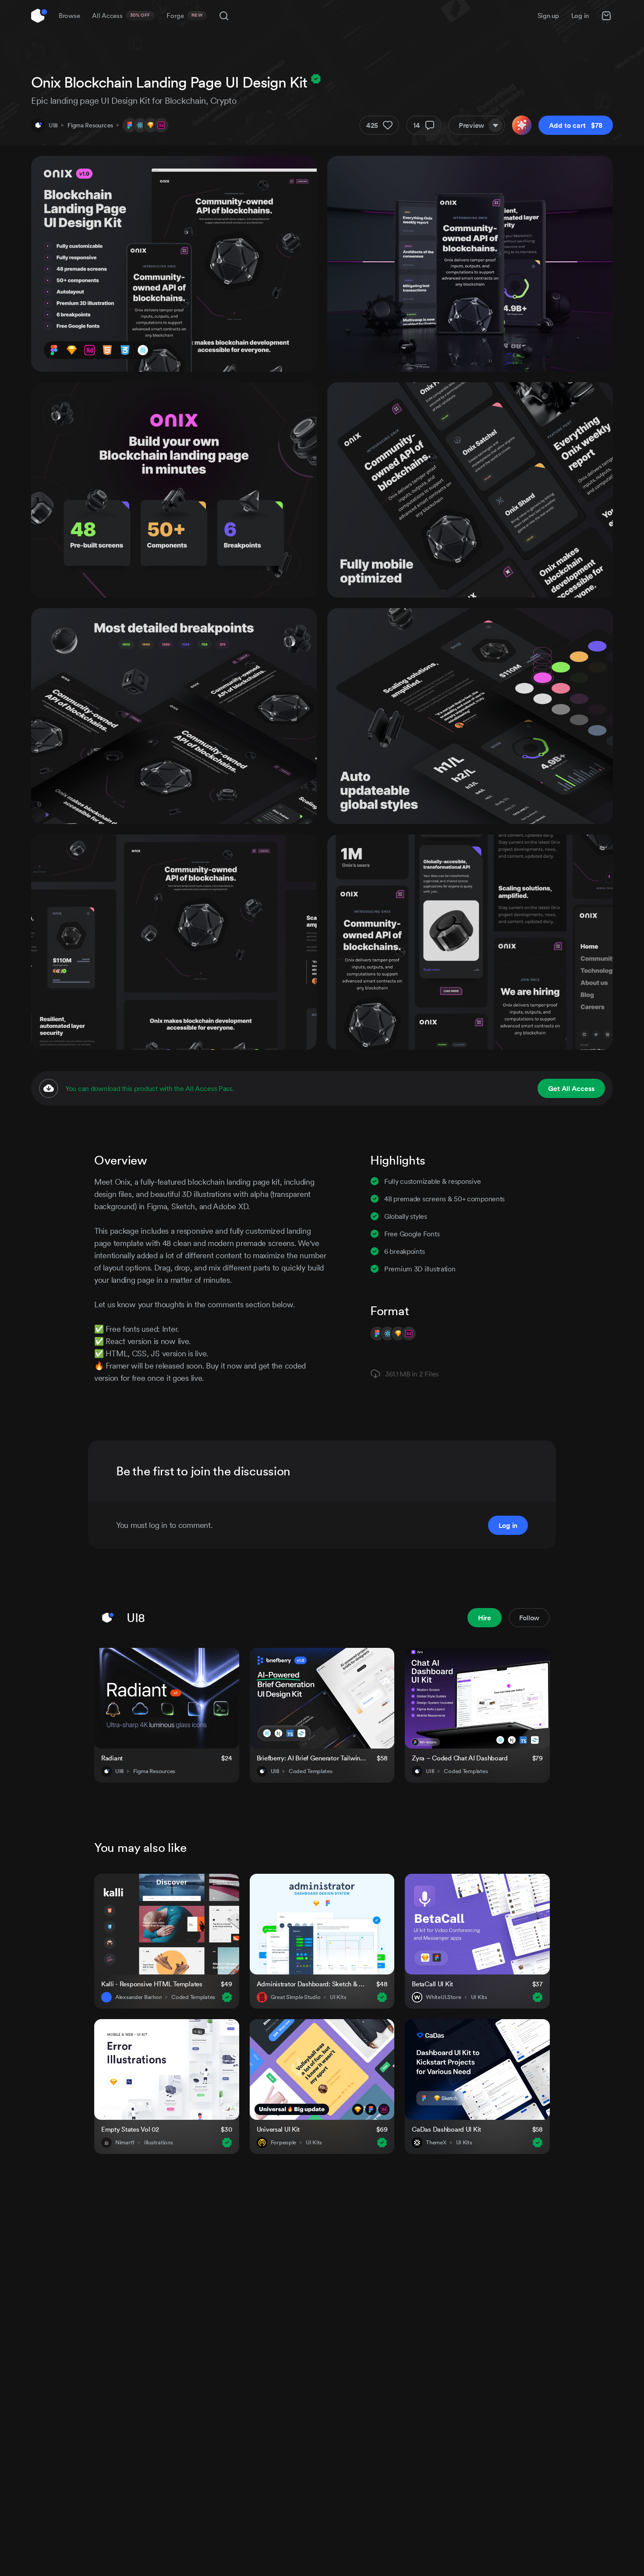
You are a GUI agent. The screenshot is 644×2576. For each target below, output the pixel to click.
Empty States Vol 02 (130, 2129)
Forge (184, 16)
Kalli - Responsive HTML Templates (152, 1984)
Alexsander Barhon (138, 1997)
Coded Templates (311, 1771)
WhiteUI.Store (443, 1997)
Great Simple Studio (296, 1997)
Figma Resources (90, 125)
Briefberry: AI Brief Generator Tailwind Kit (311, 1758)
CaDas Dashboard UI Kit (446, 2129)
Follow (529, 1618)
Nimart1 (125, 2143)
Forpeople (283, 2143)
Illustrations (158, 2143)
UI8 (53, 125)
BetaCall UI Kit (432, 1984)
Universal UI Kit (278, 2129)
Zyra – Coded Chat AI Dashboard (460, 1758)
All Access (121, 16)
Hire (485, 1618)
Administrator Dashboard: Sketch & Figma (311, 1984)
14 (417, 125)
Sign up (548, 16)
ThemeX (436, 2143)
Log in (580, 16)
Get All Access (571, 1088)
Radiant (112, 1758)
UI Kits (338, 1997)
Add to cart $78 (576, 125)
